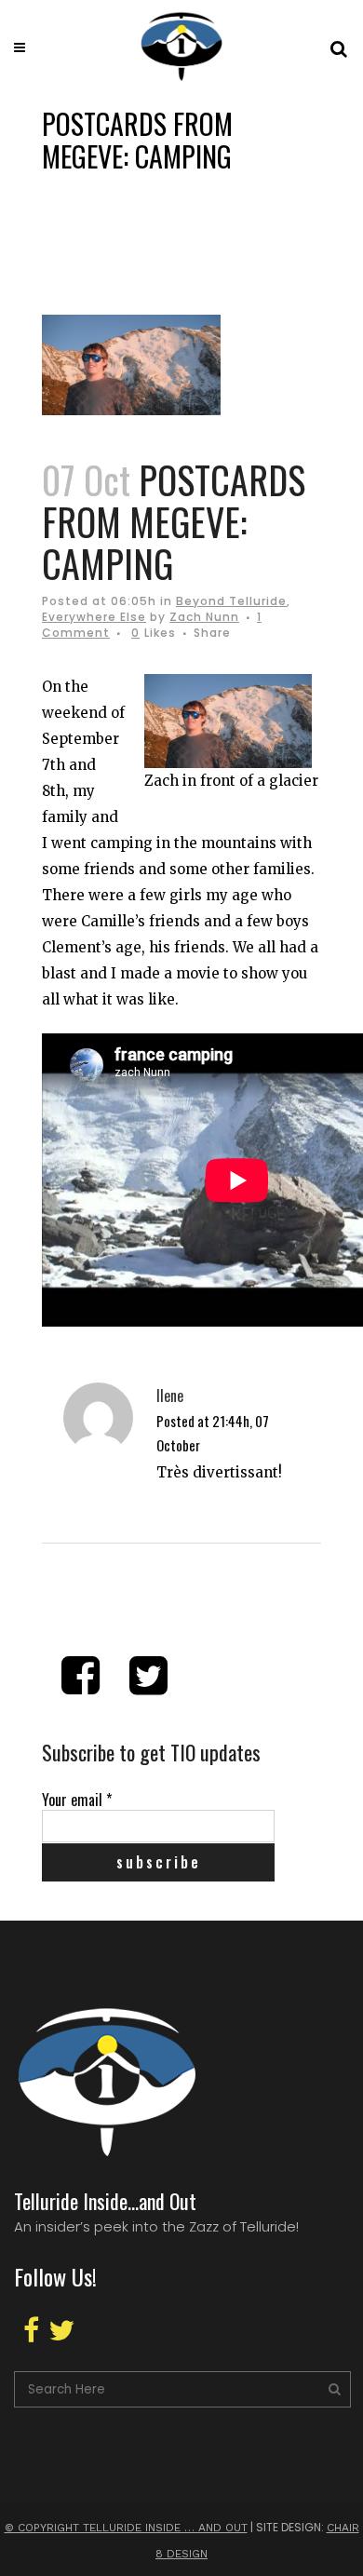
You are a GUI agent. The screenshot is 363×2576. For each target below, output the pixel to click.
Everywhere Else (94, 617)
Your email (77, 1800)
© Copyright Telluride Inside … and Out (126, 2528)
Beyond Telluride (231, 601)
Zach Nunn (204, 617)
